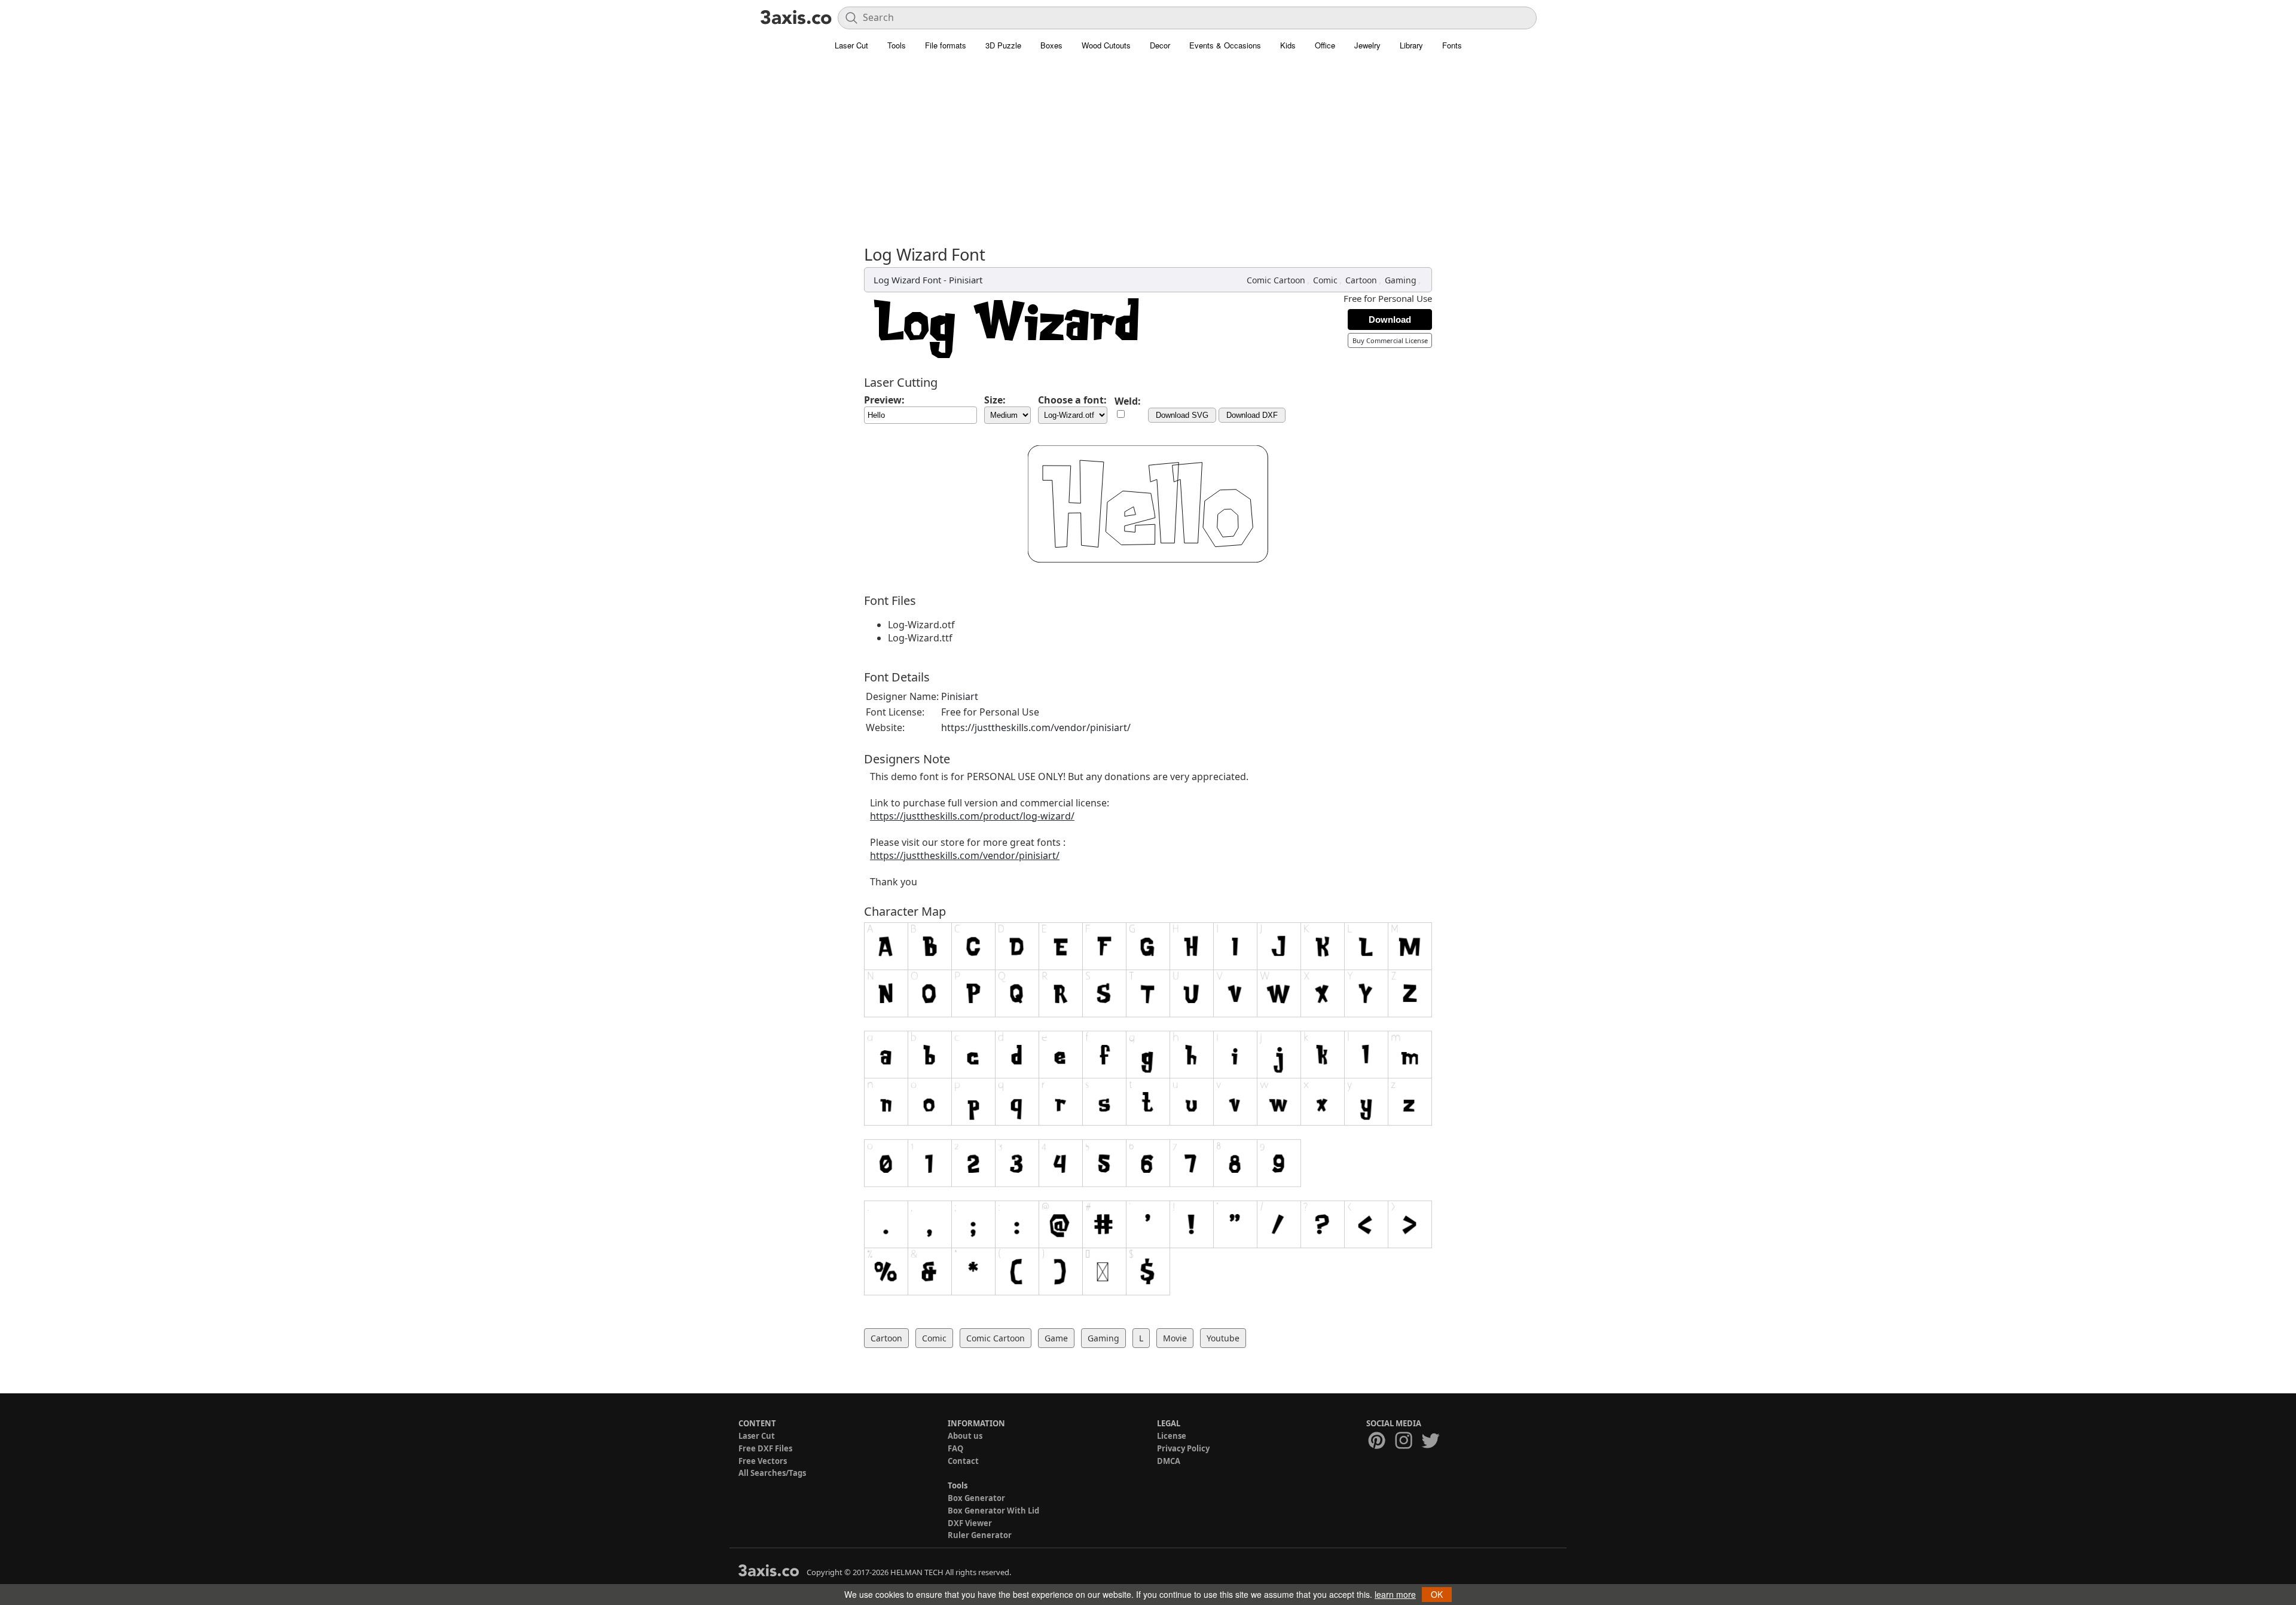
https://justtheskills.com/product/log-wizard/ (972, 816)
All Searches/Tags (772, 1473)
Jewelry (1367, 45)
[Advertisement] (1148, 155)
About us (965, 1436)
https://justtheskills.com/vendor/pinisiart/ (1036, 727)
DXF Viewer (970, 1523)
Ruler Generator (980, 1535)
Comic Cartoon (1276, 280)
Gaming (1401, 280)
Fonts (1452, 45)
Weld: (1128, 401)
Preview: (884, 400)
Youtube (1223, 1338)
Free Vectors (763, 1461)
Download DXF (1252, 415)
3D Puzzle (1003, 45)
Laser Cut (851, 45)
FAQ (955, 1448)
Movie (1175, 1338)
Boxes (1051, 45)
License (1172, 1436)
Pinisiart (966, 280)
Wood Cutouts (1106, 45)
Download (1390, 320)
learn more (1395, 1594)
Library (1411, 45)
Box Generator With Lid (993, 1511)
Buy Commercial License (1390, 340)
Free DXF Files (765, 1448)
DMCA (1169, 1461)
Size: (995, 400)
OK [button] (1437, 1594)
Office (1325, 45)
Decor (1160, 45)
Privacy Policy (1183, 1448)
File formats (946, 45)
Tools (897, 45)
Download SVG (1182, 415)
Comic (1325, 280)
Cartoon (1361, 280)
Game (1056, 1338)
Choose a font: (1072, 400)
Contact (963, 1461)
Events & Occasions (1225, 45)
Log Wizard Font (907, 280)
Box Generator (976, 1498)
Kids (1288, 45)
